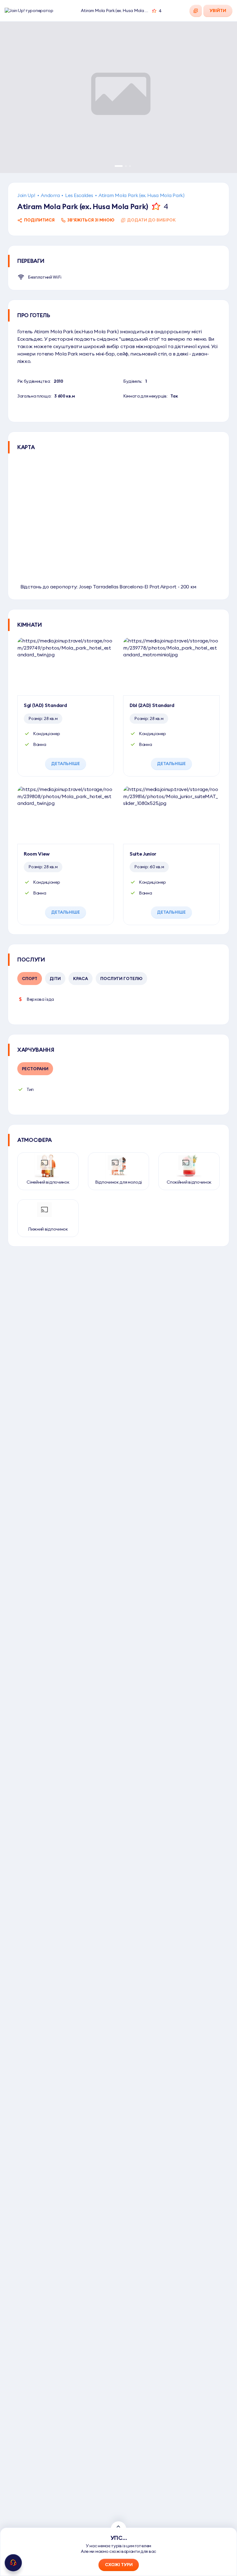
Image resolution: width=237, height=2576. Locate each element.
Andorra (50, 195)
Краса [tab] (81, 979)
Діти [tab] (55, 979)
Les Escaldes (79, 195)
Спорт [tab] (30, 979)
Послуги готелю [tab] (121, 979)
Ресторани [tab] (35, 1069)
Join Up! (26, 195)
